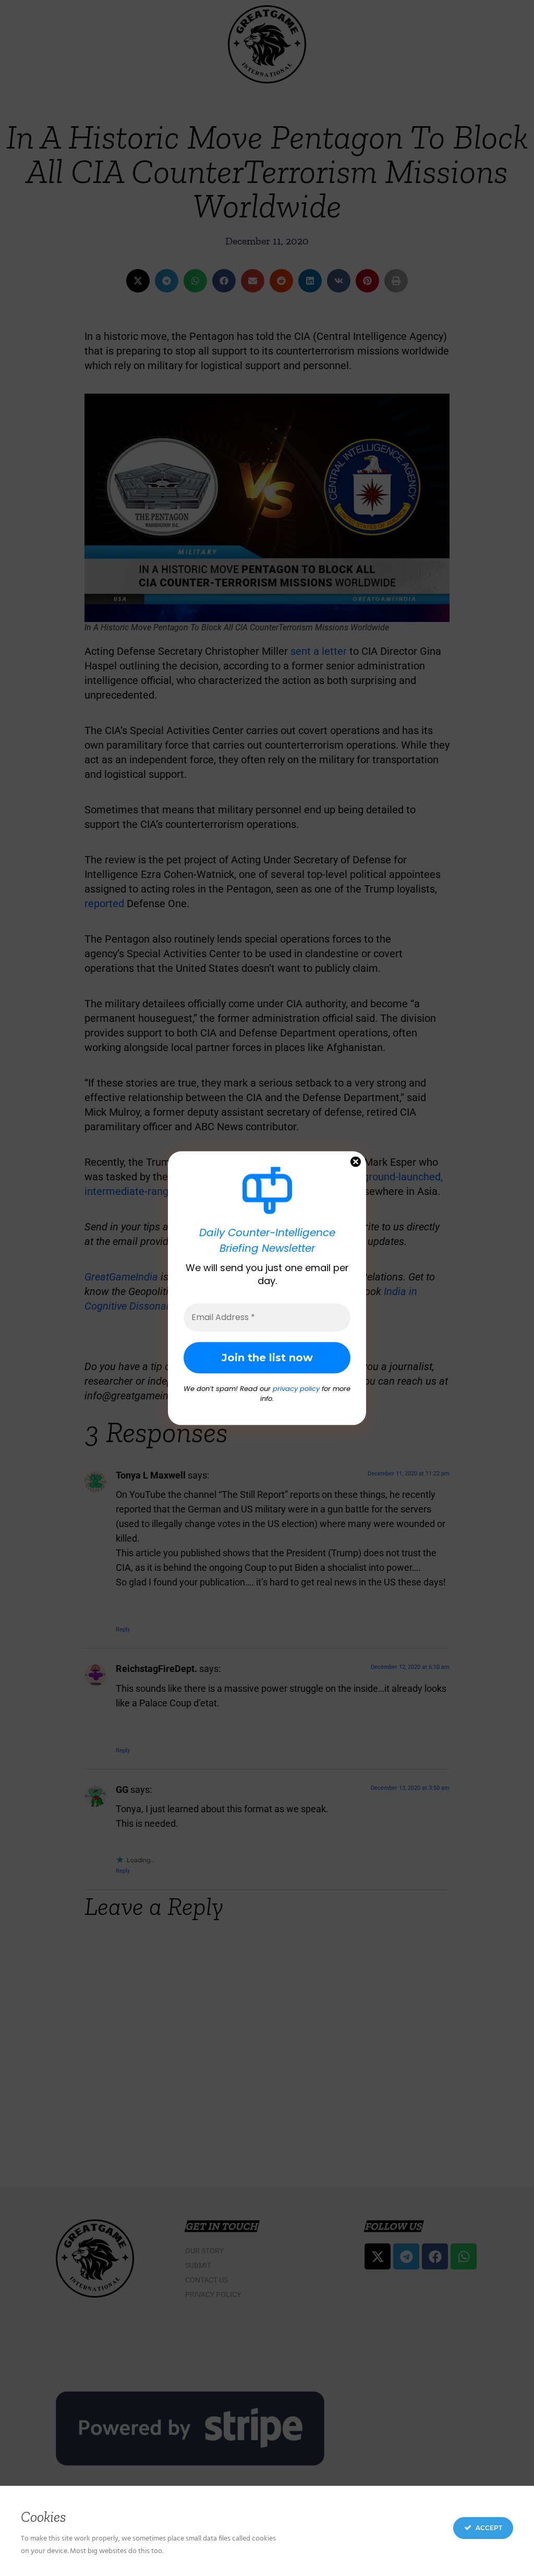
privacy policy (296, 1389)
